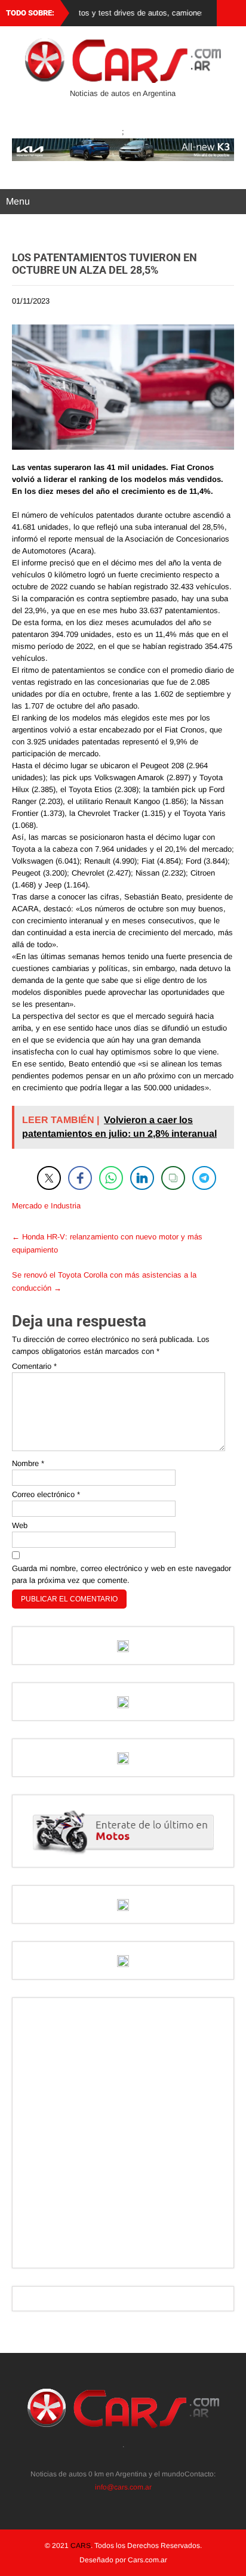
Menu (18, 201)
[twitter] (104, 2459)
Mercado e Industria (46, 1206)
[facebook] (130, 2459)
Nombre (28, 1463)
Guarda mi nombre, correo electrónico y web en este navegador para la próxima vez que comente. (122, 1574)
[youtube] (143, 2459)
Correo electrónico (46, 1494)
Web (20, 1525)
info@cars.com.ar (123, 2487)
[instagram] (117, 2459)
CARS (81, 2546)
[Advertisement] (123, 2133)
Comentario (34, 1366)
